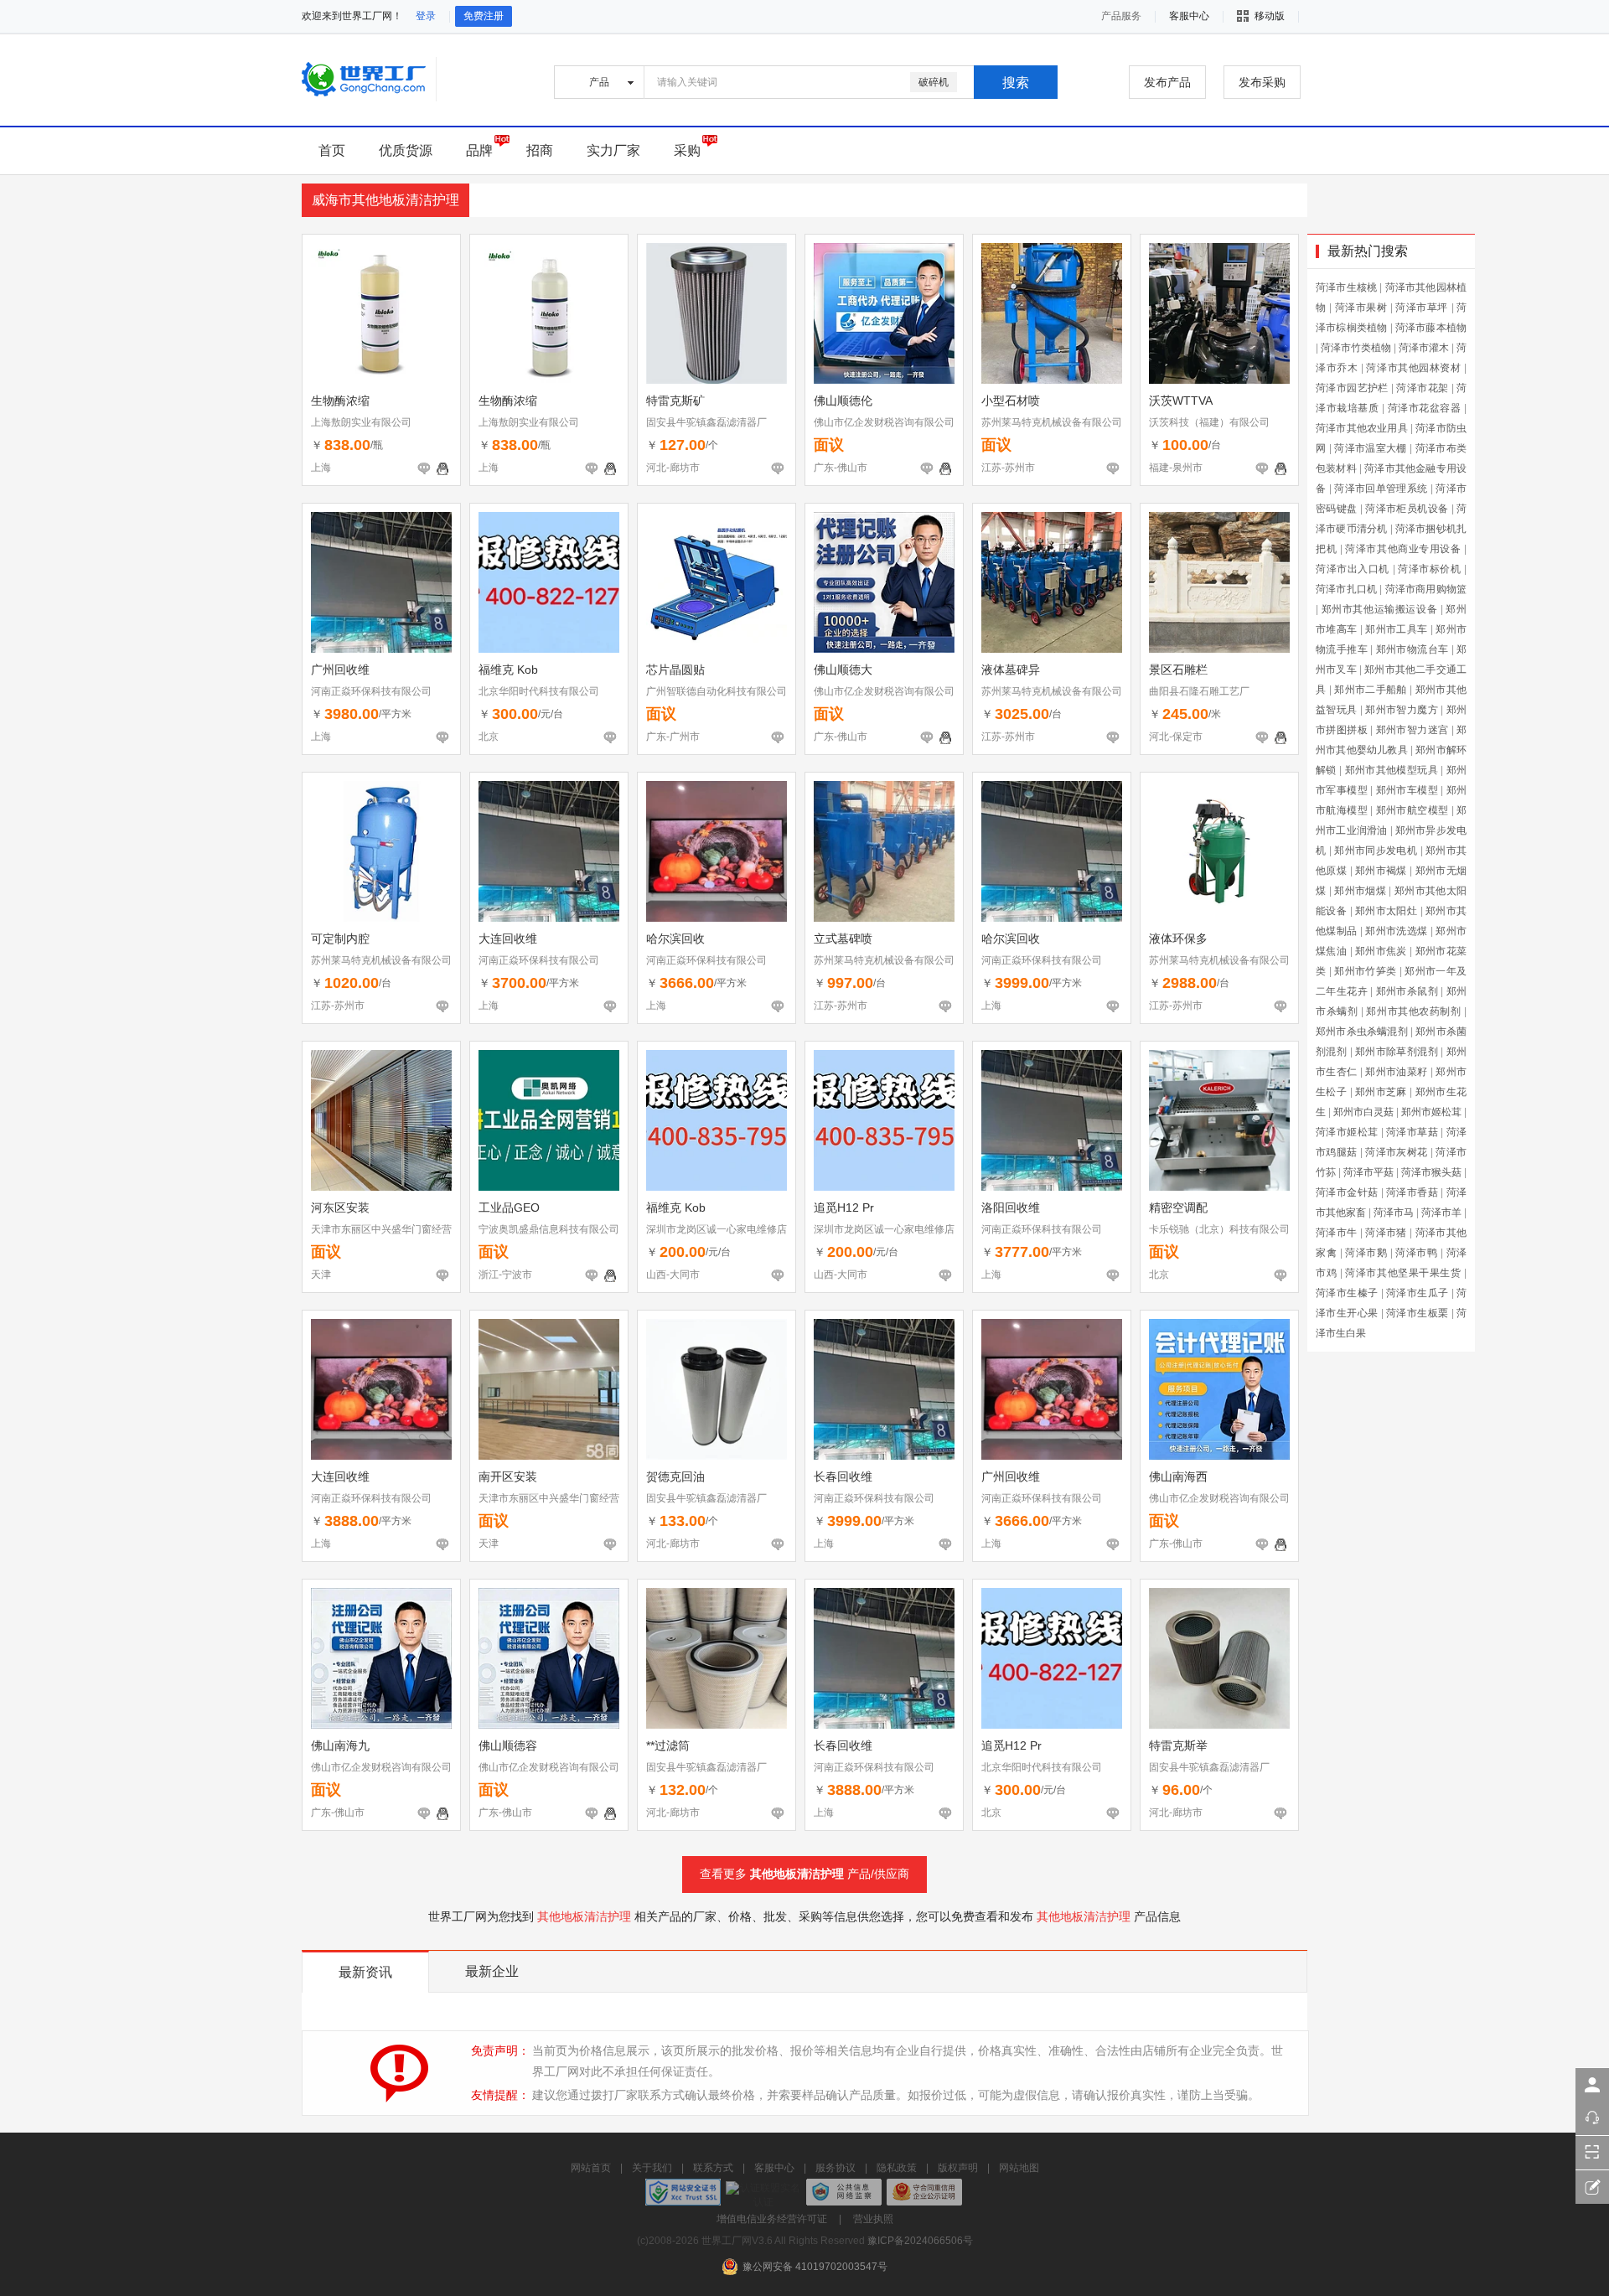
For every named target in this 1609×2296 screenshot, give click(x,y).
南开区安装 (508, 1476)
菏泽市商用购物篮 (1426, 589)
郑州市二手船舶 (1371, 690)
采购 (687, 150)
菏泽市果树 (1361, 308)
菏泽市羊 (1441, 1213)
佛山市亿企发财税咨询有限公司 (884, 422)
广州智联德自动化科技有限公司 (717, 691)
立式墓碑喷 (843, 939)
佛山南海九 (340, 1745)
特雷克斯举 (1178, 1745)
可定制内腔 (340, 939)
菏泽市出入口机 (1353, 569)
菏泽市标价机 (1429, 569)
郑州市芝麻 (1381, 1092)
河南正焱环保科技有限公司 (371, 691)
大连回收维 (508, 939)
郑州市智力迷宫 (1412, 730)
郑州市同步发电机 (1376, 851)
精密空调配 (1178, 1207)
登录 (426, 16)
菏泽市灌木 (1424, 348)
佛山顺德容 (508, 1745)
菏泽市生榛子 (1347, 1293)
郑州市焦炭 (1381, 951)
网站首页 (591, 2168)
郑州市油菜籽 (1396, 1072)
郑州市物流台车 (1412, 649)
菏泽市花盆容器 (1425, 408)
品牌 (479, 150)
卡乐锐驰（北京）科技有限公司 (1219, 1229)
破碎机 (934, 82)
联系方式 (713, 2168)
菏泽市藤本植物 (1431, 328)
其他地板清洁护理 (797, 1874)
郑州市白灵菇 (1363, 1112)
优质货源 (406, 150)
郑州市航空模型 (1412, 810)
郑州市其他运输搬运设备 (1380, 609)
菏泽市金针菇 (1347, 1192)
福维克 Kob (508, 670)
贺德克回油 (675, 1476)
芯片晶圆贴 (675, 670)
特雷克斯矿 (675, 401)
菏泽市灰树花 (1396, 1152)
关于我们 (652, 2168)
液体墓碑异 (1011, 670)
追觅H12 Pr (844, 1207)
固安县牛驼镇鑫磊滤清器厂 (706, 422)
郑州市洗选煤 (1396, 931)
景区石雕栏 (1178, 670)
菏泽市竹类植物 (1356, 348)
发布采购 (1262, 82)
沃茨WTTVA (1181, 401)
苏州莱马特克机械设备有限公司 (1052, 422)
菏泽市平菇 (1368, 1172)
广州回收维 (340, 670)
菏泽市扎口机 (1346, 589)
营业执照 (873, 2219)
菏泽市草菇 (1412, 1132)
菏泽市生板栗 (1417, 1313)
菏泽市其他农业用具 (1362, 428)
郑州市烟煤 (1360, 891)
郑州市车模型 (1407, 790)
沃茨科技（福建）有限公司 (1209, 422)
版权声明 (958, 2168)
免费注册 (484, 16)
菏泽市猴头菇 (1431, 1172)
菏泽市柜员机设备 (1407, 509)
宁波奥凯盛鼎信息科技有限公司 (549, 1229)
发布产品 (1167, 82)
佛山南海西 (1178, 1476)
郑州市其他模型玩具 (1392, 770)
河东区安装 (340, 1207)
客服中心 (774, 2168)
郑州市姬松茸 (1431, 1112)
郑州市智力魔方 (1402, 710)
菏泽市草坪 (1422, 308)
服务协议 (836, 2168)
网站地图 (1019, 2168)
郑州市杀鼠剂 (1407, 991)
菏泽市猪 (1386, 1233)
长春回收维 (843, 1476)
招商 (540, 150)
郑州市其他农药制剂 (1413, 1011)
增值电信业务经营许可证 (772, 2219)
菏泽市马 (1394, 1213)
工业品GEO (509, 1207)
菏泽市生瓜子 (1417, 1293)
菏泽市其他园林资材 (1413, 368)
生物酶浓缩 (340, 401)
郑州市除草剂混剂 (1397, 1052)
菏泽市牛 (1337, 1233)
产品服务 (1121, 16)
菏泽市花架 (1422, 388)
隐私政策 (897, 2168)
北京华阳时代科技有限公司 (539, 691)
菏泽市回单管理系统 (1381, 489)
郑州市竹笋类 (1365, 971)
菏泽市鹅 (1366, 1253)
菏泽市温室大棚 (1371, 448)
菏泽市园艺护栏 (1352, 388)
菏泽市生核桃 (1346, 287)
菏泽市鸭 (1416, 1253)
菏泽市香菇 (1412, 1192)
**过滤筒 (668, 1745)
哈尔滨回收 (675, 939)
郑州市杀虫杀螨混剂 (1362, 1032)
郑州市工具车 (1396, 629)
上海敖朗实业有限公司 (361, 422)
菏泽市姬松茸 (1347, 1132)
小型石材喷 (1011, 401)
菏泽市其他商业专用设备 (1403, 549)
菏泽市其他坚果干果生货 (1403, 1273)
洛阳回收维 (1011, 1207)
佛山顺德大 (843, 670)
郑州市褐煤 (1381, 871)
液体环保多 (1178, 939)
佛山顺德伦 (843, 401)
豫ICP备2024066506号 (920, 2241)
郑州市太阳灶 (1386, 911)
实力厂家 (613, 150)
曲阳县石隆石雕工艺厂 (1199, 691)
